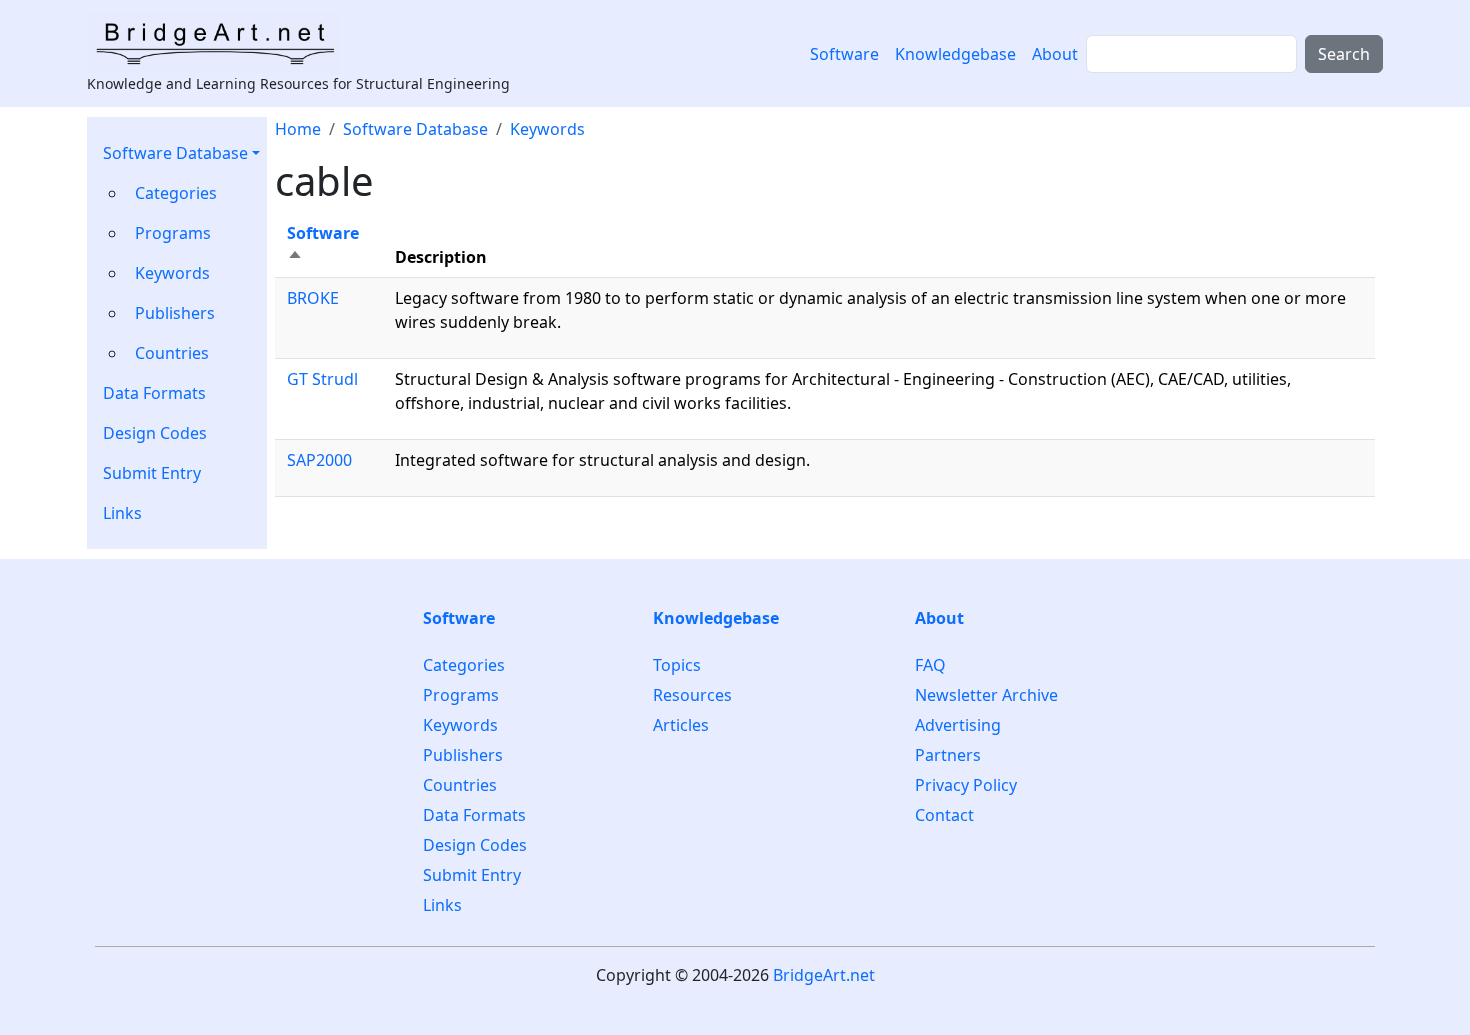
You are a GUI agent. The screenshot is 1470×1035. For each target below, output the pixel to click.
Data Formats (154, 393)
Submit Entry (152, 473)
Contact (944, 815)
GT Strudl (322, 379)
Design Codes (155, 433)
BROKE (313, 298)
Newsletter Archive (986, 695)
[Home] (221, 43)
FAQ (930, 665)
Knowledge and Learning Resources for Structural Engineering (298, 83)
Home (298, 129)
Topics (677, 665)
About (1055, 54)
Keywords (172, 273)
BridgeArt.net (824, 975)
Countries (172, 353)
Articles (681, 725)
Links (122, 513)
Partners (948, 755)
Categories (176, 193)
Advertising (958, 725)
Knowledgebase (955, 54)
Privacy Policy (966, 785)
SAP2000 (319, 460)
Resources (692, 695)
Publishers (175, 313)
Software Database (175, 153)
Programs (173, 233)
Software (844, 54)
